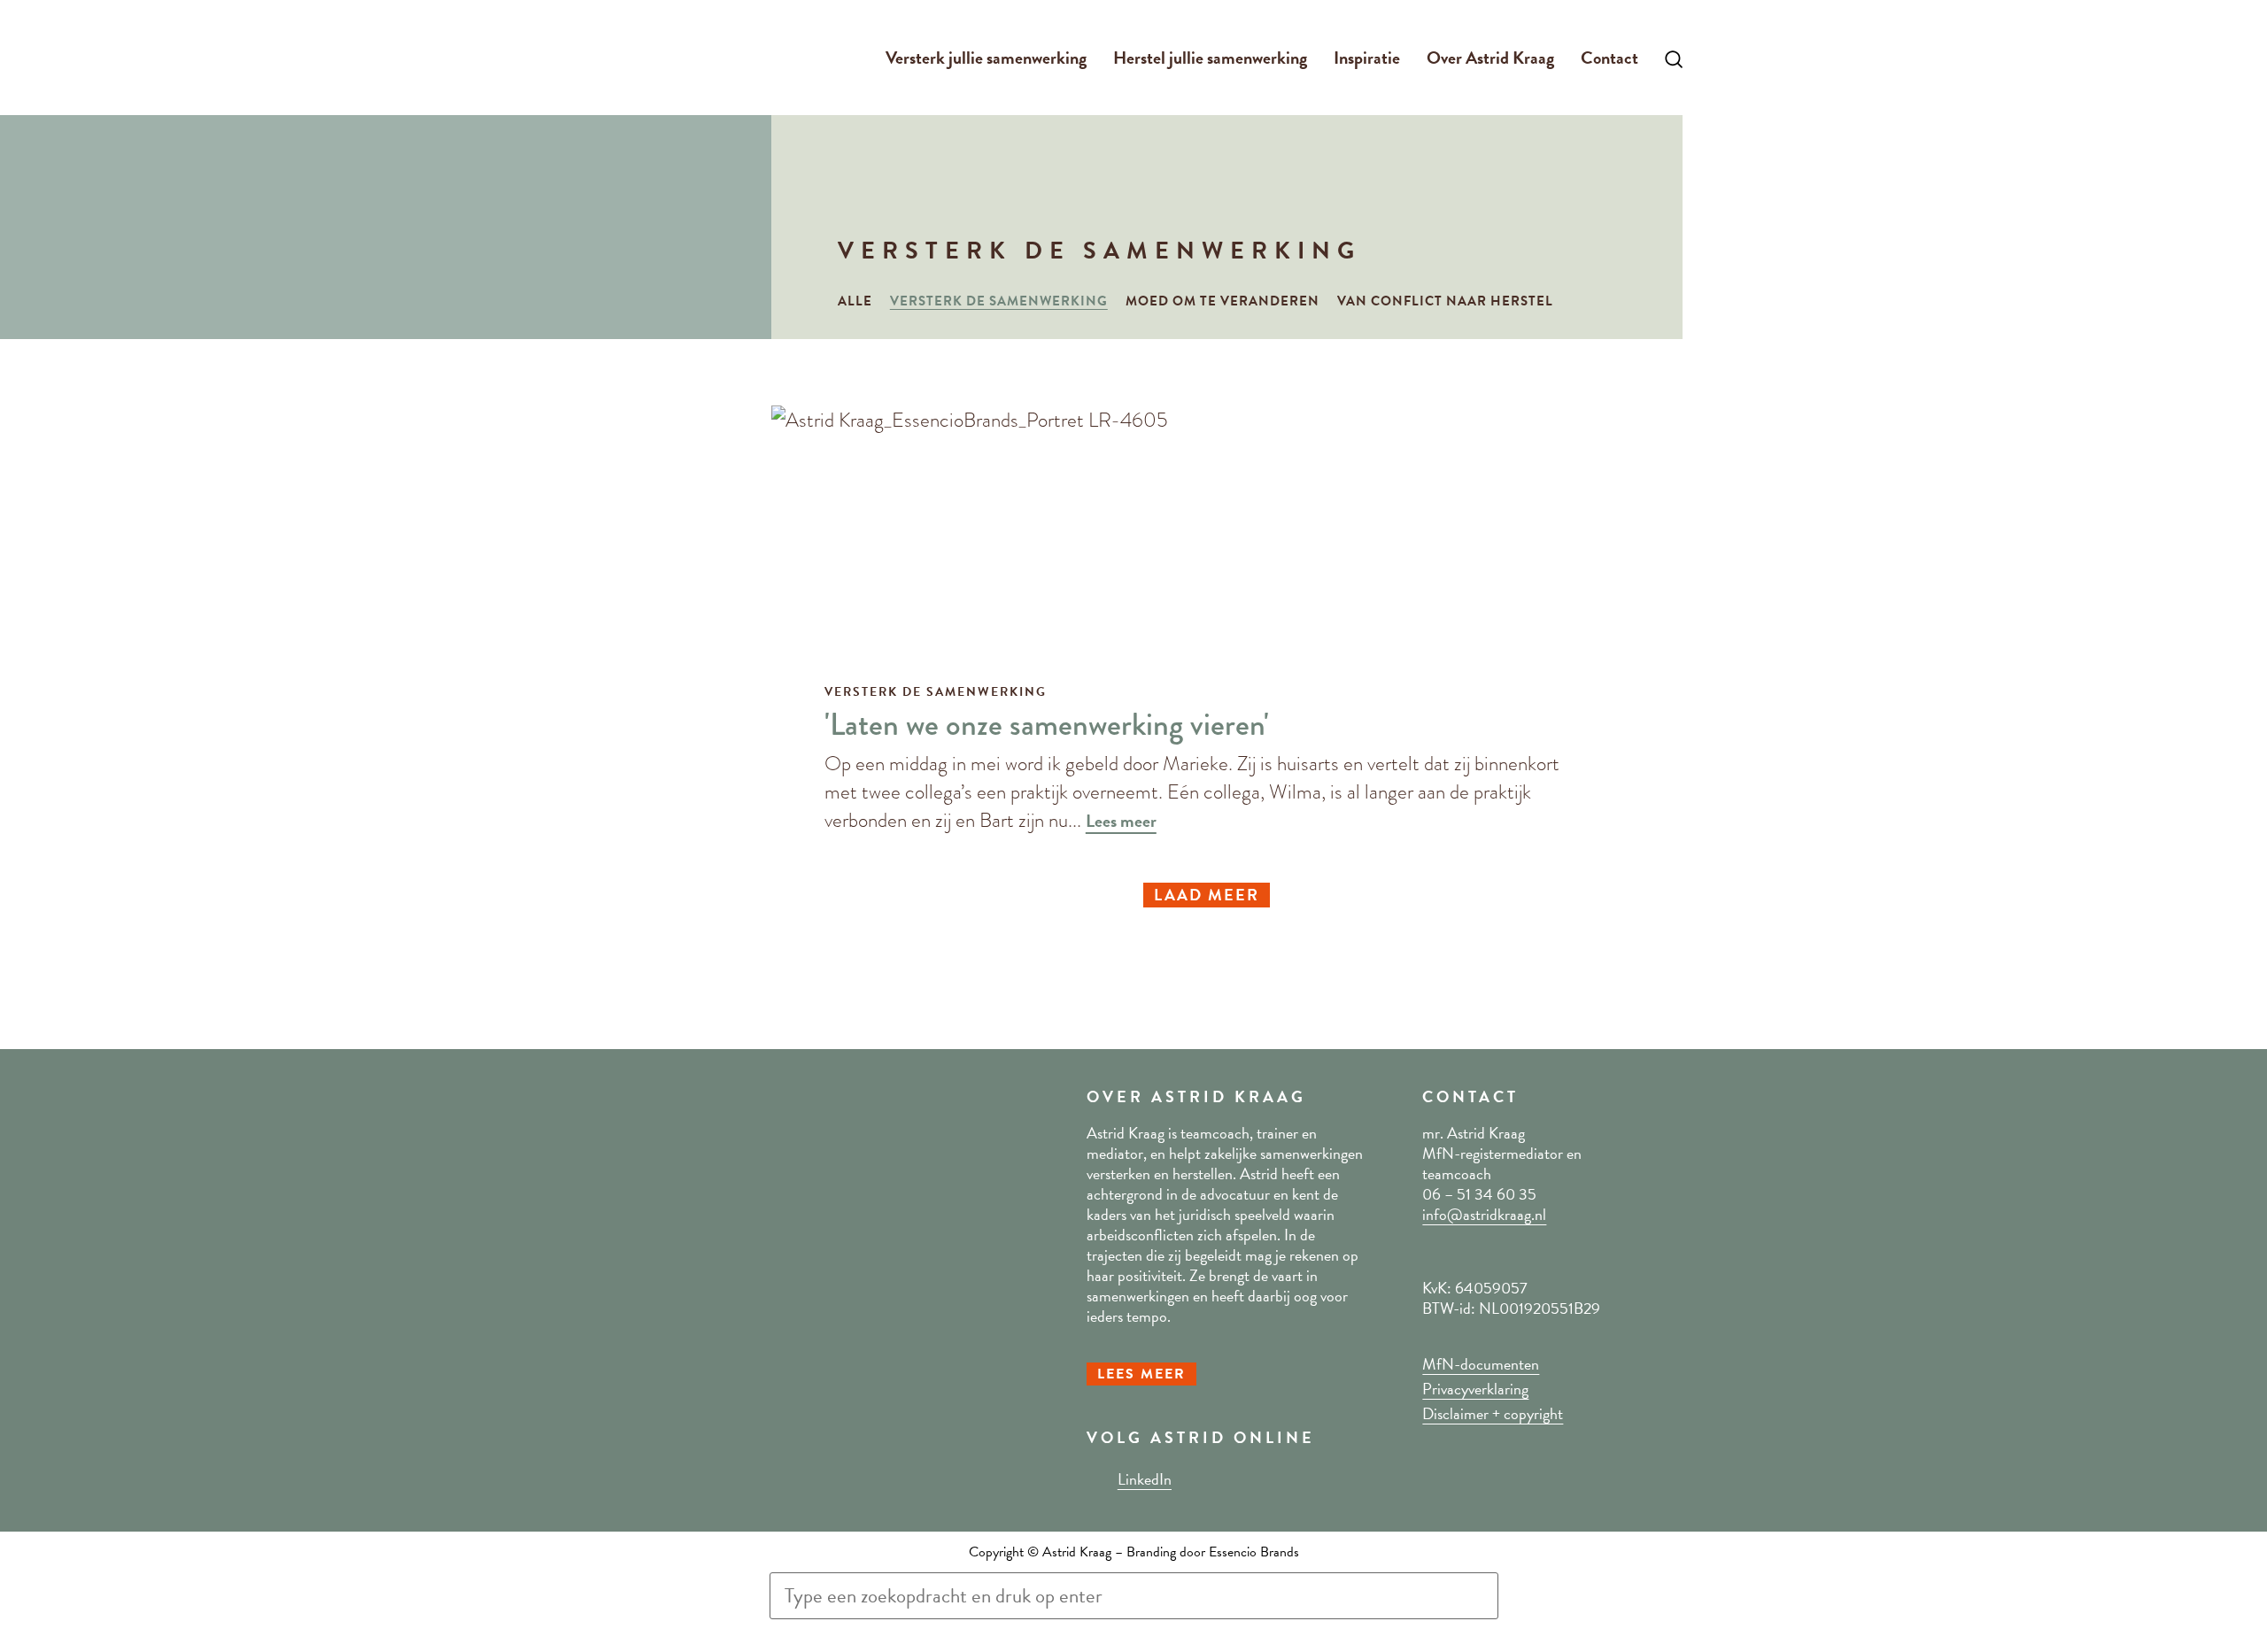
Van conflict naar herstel (1445, 301)
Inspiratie (1367, 58)
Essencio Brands (1254, 1552)
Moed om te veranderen (1222, 301)
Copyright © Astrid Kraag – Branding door (1089, 1552)
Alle (855, 301)
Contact (1609, 58)
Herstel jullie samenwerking (1210, 58)
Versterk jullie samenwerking (986, 58)
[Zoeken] (792, 1636)
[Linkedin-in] (1096, 1479)
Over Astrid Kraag (1490, 58)
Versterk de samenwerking (999, 301)
